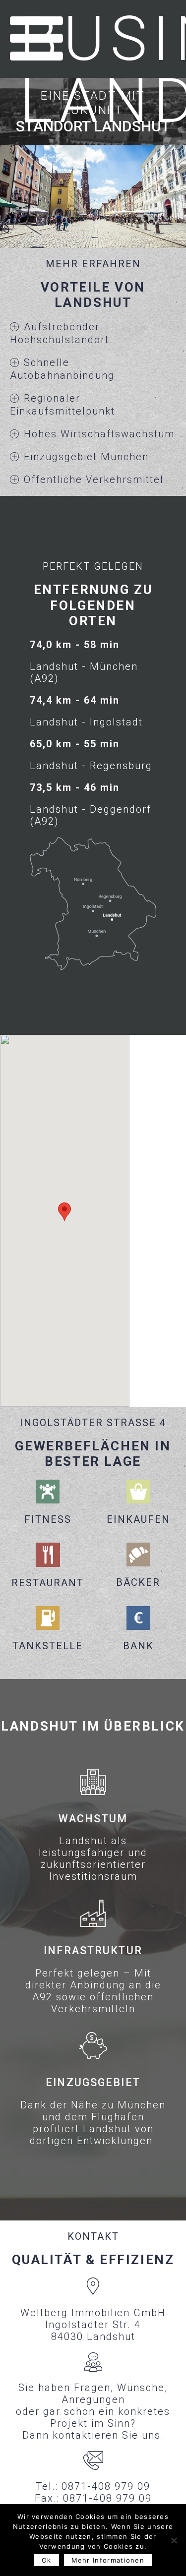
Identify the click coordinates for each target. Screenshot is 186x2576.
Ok (47, 2560)
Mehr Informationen (108, 2560)
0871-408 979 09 (106, 2486)
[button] (64, 1212)
